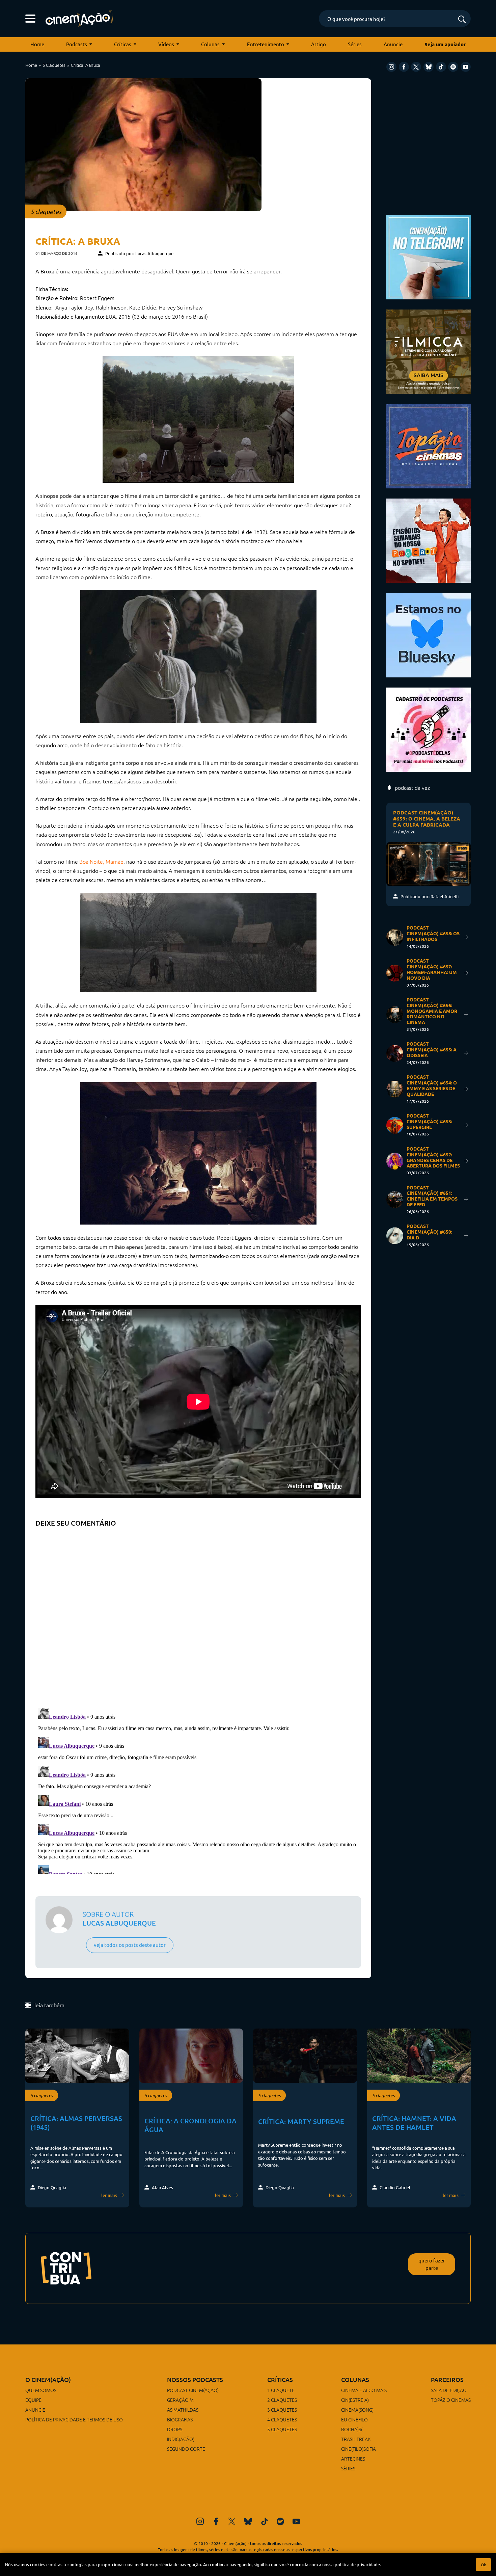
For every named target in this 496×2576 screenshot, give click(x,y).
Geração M (180, 2400)
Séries (355, 44)
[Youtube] (466, 67)
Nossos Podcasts (195, 2379)
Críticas (123, 44)
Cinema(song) (357, 2410)
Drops (175, 2429)
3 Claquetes (282, 2410)
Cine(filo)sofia (359, 2449)
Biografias (180, 2419)
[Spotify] (453, 67)
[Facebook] (404, 67)
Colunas (210, 44)
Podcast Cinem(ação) (193, 2390)
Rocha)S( (352, 2429)
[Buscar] (462, 20)
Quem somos (41, 2390)
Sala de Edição (449, 2390)
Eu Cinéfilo (354, 2419)
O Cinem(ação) (48, 2379)
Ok (483, 2565)
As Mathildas (183, 2410)
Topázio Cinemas (451, 2400)
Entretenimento (266, 44)
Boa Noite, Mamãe (101, 861)
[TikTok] (441, 67)
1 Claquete (281, 2390)
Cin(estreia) (355, 2400)
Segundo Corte (186, 2449)
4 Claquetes (282, 2419)
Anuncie (393, 44)
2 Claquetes (282, 2400)
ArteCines (353, 2459)
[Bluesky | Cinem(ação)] (429, 634)
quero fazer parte (432, 2264)
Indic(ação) (181, 2439)
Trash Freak (356, 2439)
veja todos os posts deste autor (130, 1945)
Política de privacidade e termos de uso (74, 2419)
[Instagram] (391, 67)
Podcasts (77, 44)
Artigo (319, 44)
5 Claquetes (54, 65)
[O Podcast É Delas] (429, 729)
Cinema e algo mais (364, 2390)
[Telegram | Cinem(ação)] (429, 256)
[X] (416, 67)
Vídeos (166, 44)
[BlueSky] (429, 67)
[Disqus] (198, 1615)
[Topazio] (429, 445)
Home (37, 44)
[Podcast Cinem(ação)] (429, 540)
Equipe (33, 2400)
